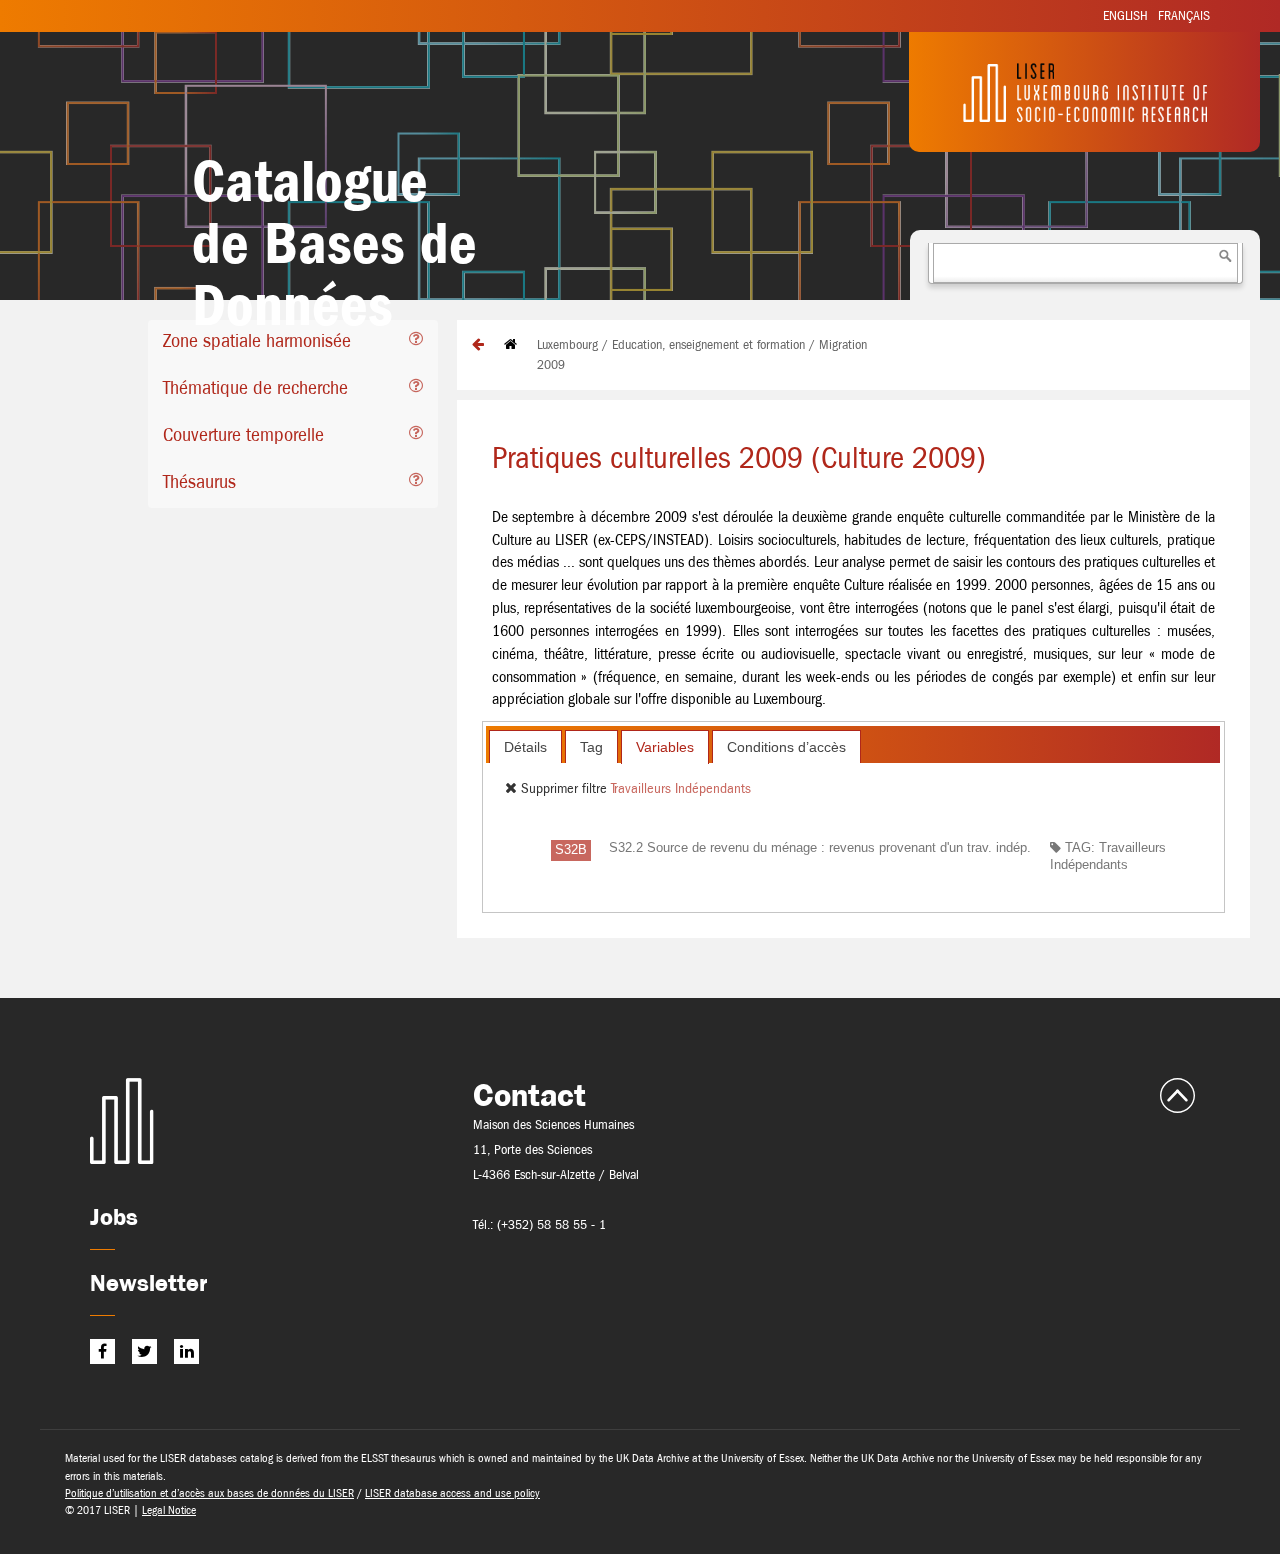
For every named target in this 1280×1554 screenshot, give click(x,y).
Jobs (114, 1216)
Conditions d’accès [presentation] (786, 747)
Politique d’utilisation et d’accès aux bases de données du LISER (209, 1493)
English (1125, 15)
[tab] (293, 343)
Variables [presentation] (665, 747)
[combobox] (1085, 263)
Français (1184, 15)
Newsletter (148, 1282)
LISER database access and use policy (452, 1493)
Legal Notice (169, 1510)
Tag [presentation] (591, 747)
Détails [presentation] (525, 747)
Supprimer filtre (564, 788)
